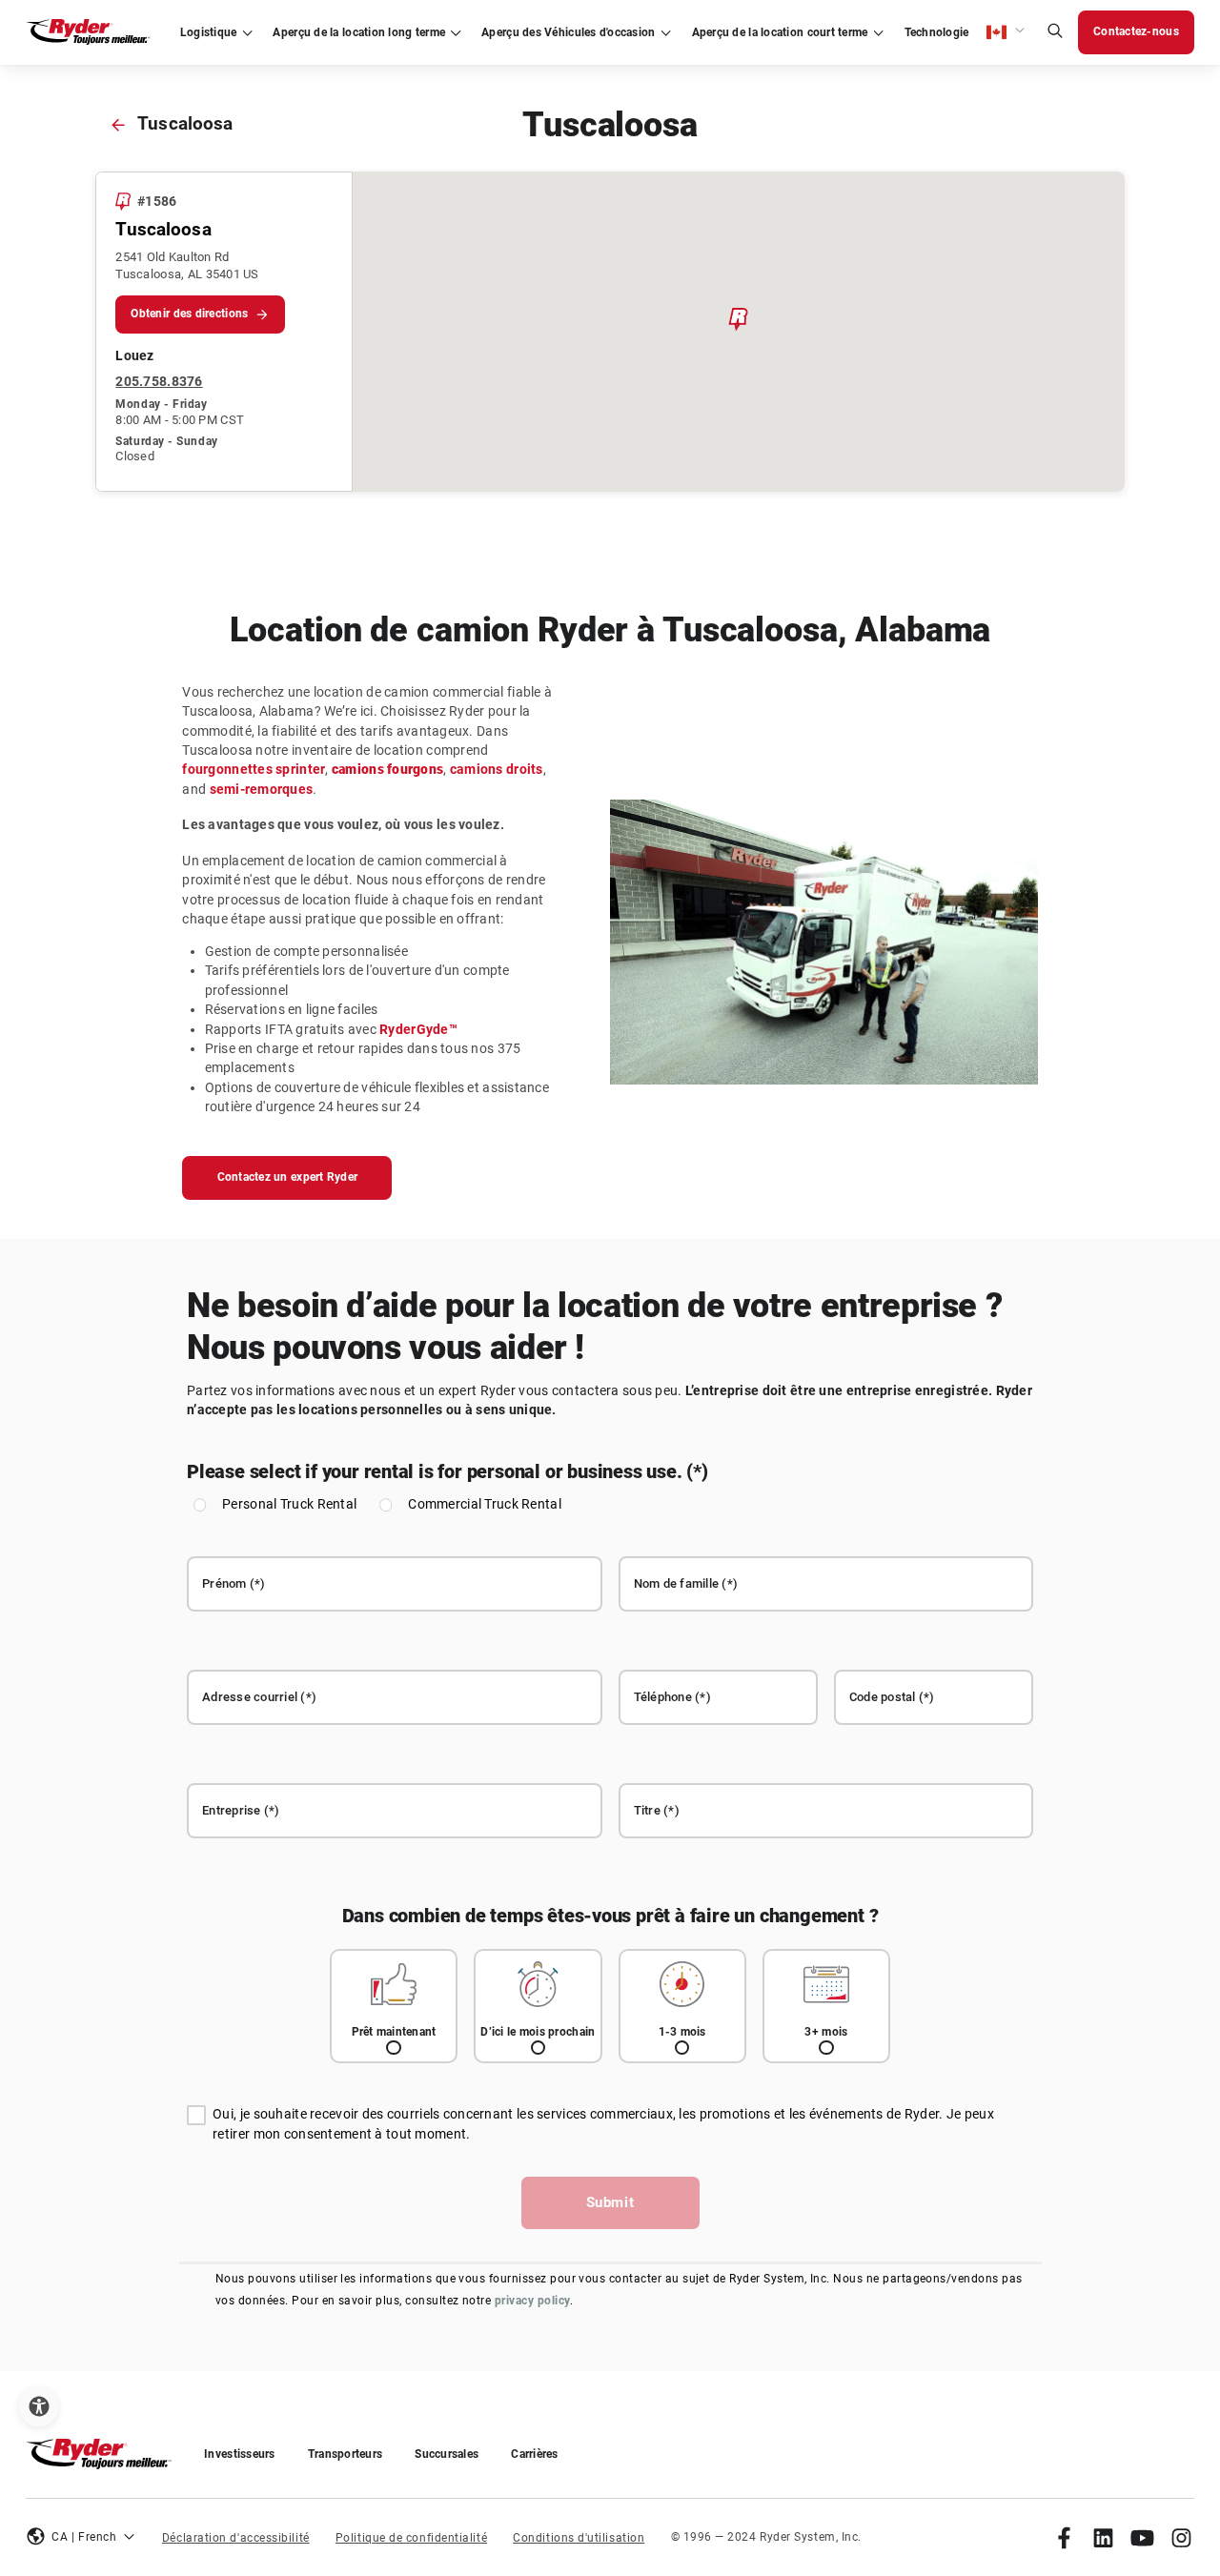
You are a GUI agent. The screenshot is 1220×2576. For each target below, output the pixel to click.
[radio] (394, 2007)
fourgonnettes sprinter (254, 770)
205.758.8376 (159, 382)
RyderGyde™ (418, 1030)
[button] (1006, 32)
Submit (610, 2202)
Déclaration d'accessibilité (236, 2538)
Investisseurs (240, 2454)
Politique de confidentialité (411, 2538)
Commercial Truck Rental (485, 1504)
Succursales (447, 2454)
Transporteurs (346, 2454)
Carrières (534, 2454)
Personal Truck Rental (289, 1504)
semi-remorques (262, 790)
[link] (1064, 2537)
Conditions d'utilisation (579, 2538)
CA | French (84, 2537)
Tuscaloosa (185, 124)
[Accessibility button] (39, 2407)
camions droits (497, 770)
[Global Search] (1055, 33)
